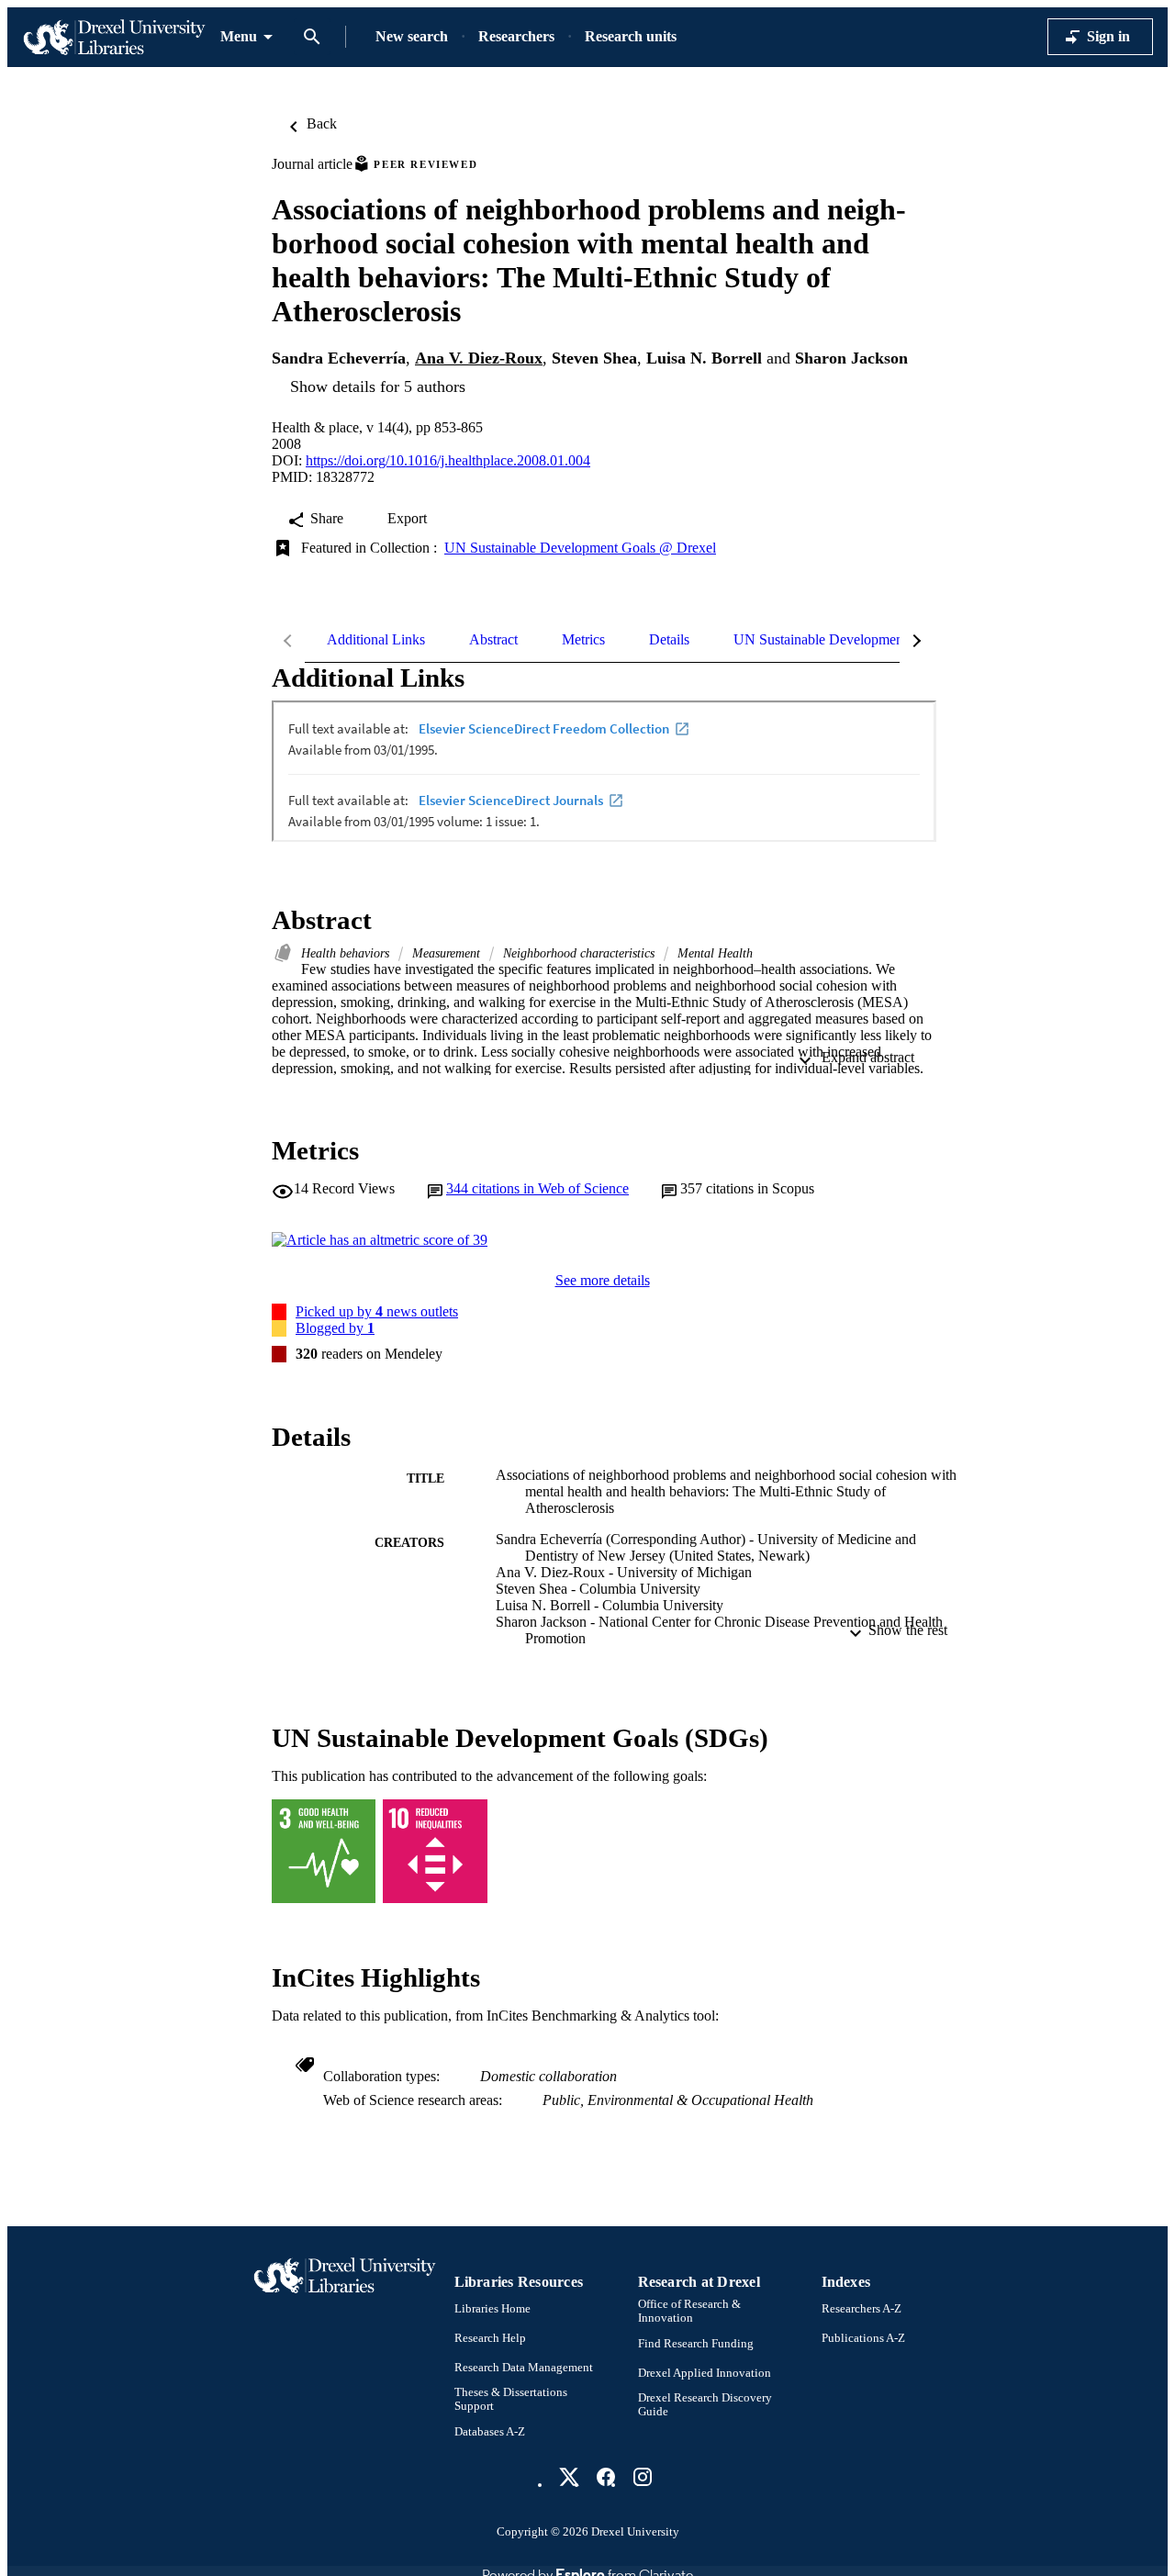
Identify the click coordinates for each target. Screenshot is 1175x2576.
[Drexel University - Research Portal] (114, 37)
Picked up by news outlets (377, 1311)
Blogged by (335, 1328)
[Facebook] (606, 2477)
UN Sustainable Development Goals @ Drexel (580, 548)
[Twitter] (569, 2477)
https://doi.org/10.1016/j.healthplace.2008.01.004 (448, 460)
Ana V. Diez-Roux (479, 358)
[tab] (376, 640)
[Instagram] (643, 2477)
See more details (603, 1280)
